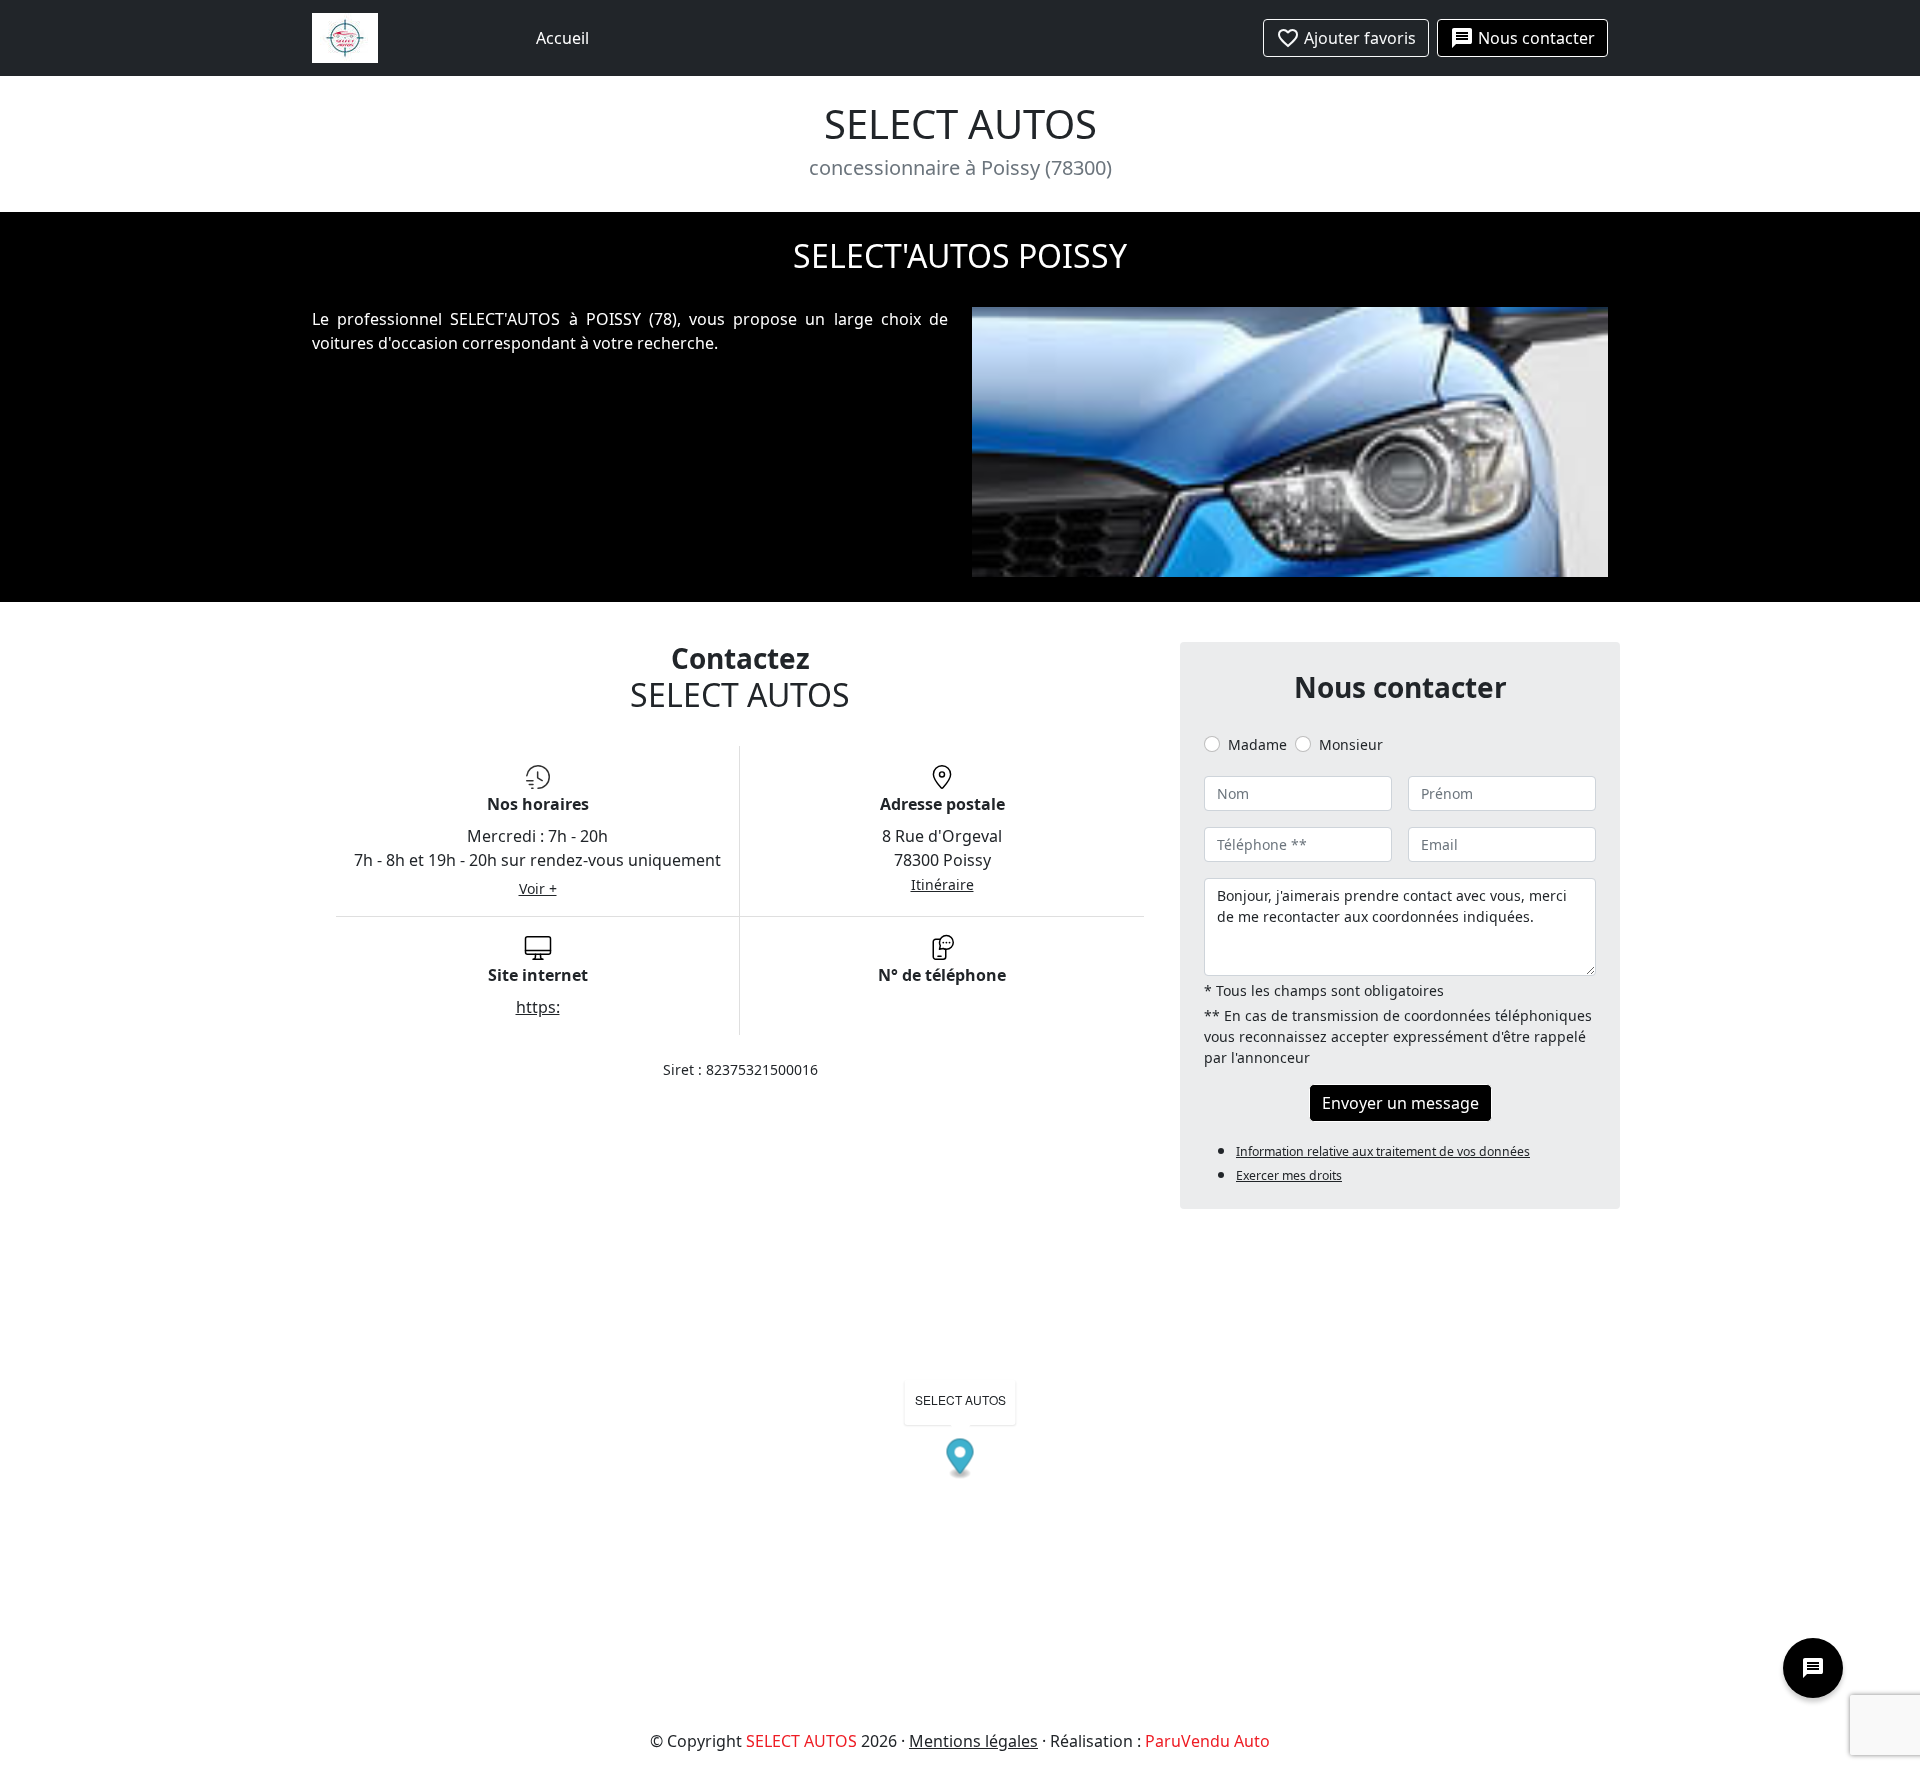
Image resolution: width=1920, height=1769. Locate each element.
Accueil (562, 38)
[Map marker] (960, 1459)
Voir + (538, 888)
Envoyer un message (1400, 1103)
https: (538, 1007)
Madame (1257, 744)
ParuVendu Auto (1207, 1741)
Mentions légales (973, 1741)
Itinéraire (942, 884)
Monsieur (1351, 744)
